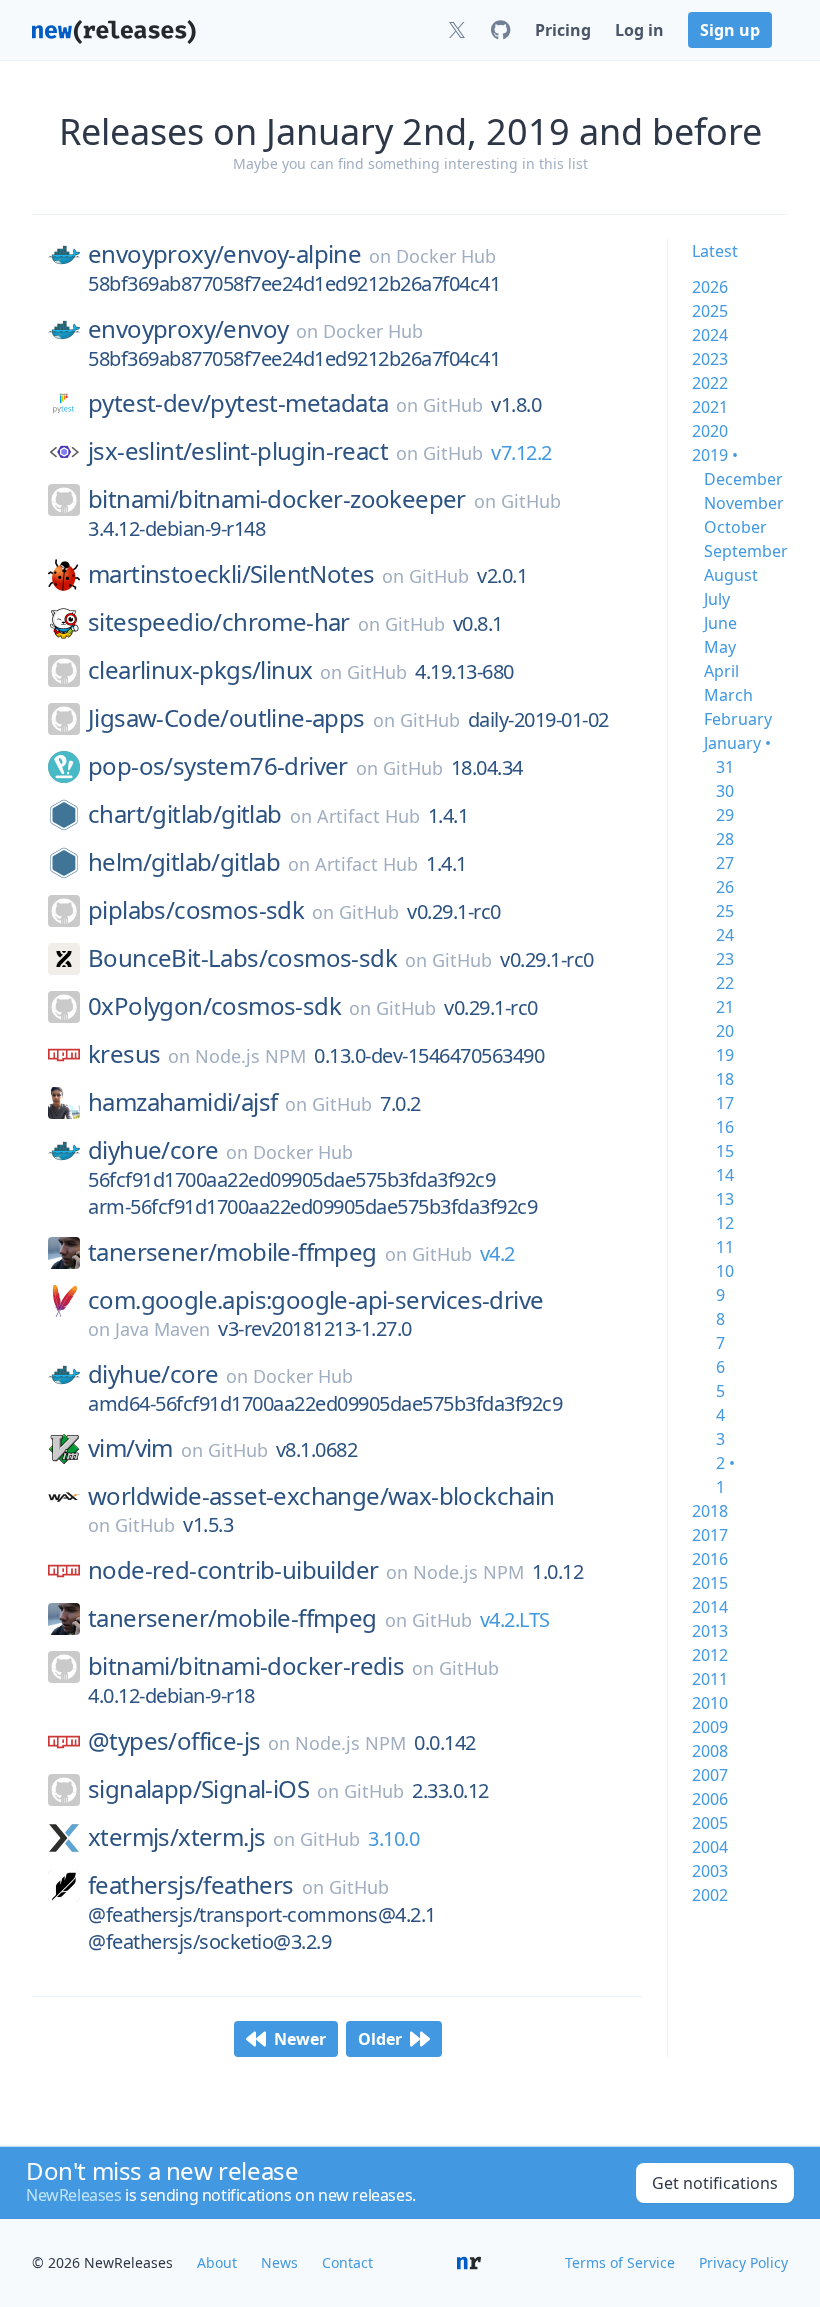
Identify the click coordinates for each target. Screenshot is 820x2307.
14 (725, 1175)
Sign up (730, 30)
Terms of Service (620, 2262)
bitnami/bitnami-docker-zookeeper (277, 499)
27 (725, 863)
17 (725, 1103)
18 (725, 1079)
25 (725, 911)
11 (725, 1247)
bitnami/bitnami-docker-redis (246, 1666)
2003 (710, 1871)
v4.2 (497, 1253)
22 (725, 983)
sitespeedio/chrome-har (219, 622)
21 (725, 1007)
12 (725, 1223)
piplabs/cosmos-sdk (196, 910)
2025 (710, 311)
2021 (710, 407)
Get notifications (715, 2183)
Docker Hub (446, 256)
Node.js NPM (250, 1056)
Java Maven (162, 1329)
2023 (710, 359)
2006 (710, 1799)
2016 (710, 1559)
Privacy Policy (743, 2262)
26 (725, 887)
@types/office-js (174, 1741)
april (721, 671)
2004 (710, 1847)
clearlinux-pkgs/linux (200, 670)
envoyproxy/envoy (188, 329)
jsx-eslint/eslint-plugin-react (238, 451)
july (717, 599)
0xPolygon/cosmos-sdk (214, 1006)
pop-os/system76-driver (218, 766)
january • (737, 743)
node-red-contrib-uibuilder (233, 1570)
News (279, 2262)
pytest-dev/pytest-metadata (238, 403)
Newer (300, 2039)
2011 (710, 1679)
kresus (124, 1054)
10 (725, 1271)
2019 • (715, 455)
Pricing (563, 30)
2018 (710, 1511)
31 (725, 767)
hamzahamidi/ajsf (182, 1102)
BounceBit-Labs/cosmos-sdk (242, 958)
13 (725, 1199)
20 (725, 1031)
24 (725, 935)
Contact (347, 2262)
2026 (710, 287)
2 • (725, 1463)
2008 (710, 1751)
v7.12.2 (521, 452)
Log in (639, 30)
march (728, 695)
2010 (710, 1703)
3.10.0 (393, 1838)
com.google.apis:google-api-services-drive (315, 1300)
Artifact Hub (368, 816)
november (744, 503)
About (217, 2262)
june (720, 623)
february (738, 719)
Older (380, 2039)
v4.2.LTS (515, 1619)
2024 (710, 335)
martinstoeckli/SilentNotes (231, 574)
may (720, 647)
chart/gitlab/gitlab (185, 814)
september (746, 551)
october (735, 527)
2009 (710, 1727)
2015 (710, 1583)
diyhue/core (153, 1150)
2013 (710, 1631)
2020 (710, 431)
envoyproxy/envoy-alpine (224, 254)
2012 (710, 1655)
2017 (710, 1535)
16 (725, 1127)
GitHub (453, 405)
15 (725, 1151)
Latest (715, 251)
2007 (710, 1775)
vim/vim (130, 1448)
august (731, 575)
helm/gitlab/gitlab (184, 862)
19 (725, 1055)
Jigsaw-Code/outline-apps (226, 718)
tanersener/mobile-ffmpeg (232, 1252)
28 (725, 839)
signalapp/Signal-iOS (198, 1789)
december (743, 479)
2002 (710, 1895)
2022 (710, 383)
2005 (710, 1823)
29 (725, 815)
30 (725, 791)
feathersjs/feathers (191, 1885)
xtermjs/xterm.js (176, 1837)
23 (725, 959)
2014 (710, 1607)
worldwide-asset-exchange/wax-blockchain (321, 1496)
